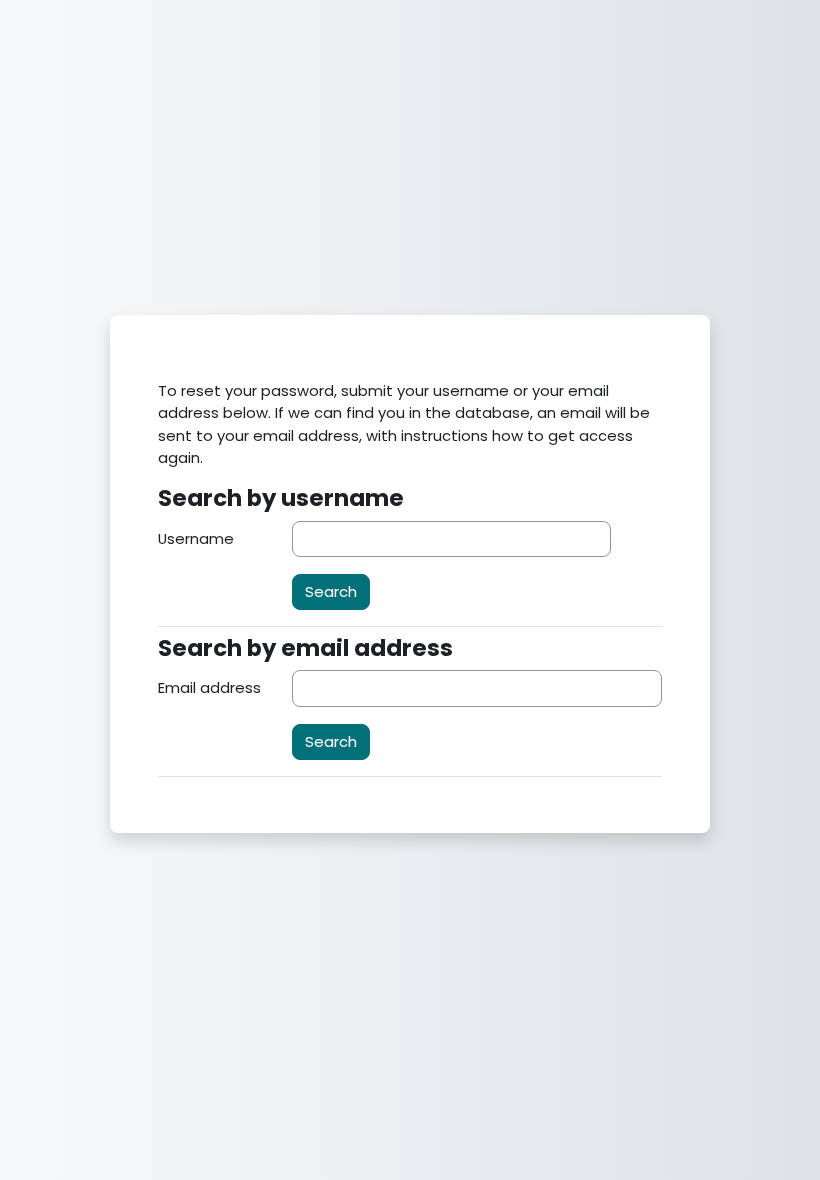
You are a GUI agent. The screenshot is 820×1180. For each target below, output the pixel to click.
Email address (209, 687)
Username (196, 538)
